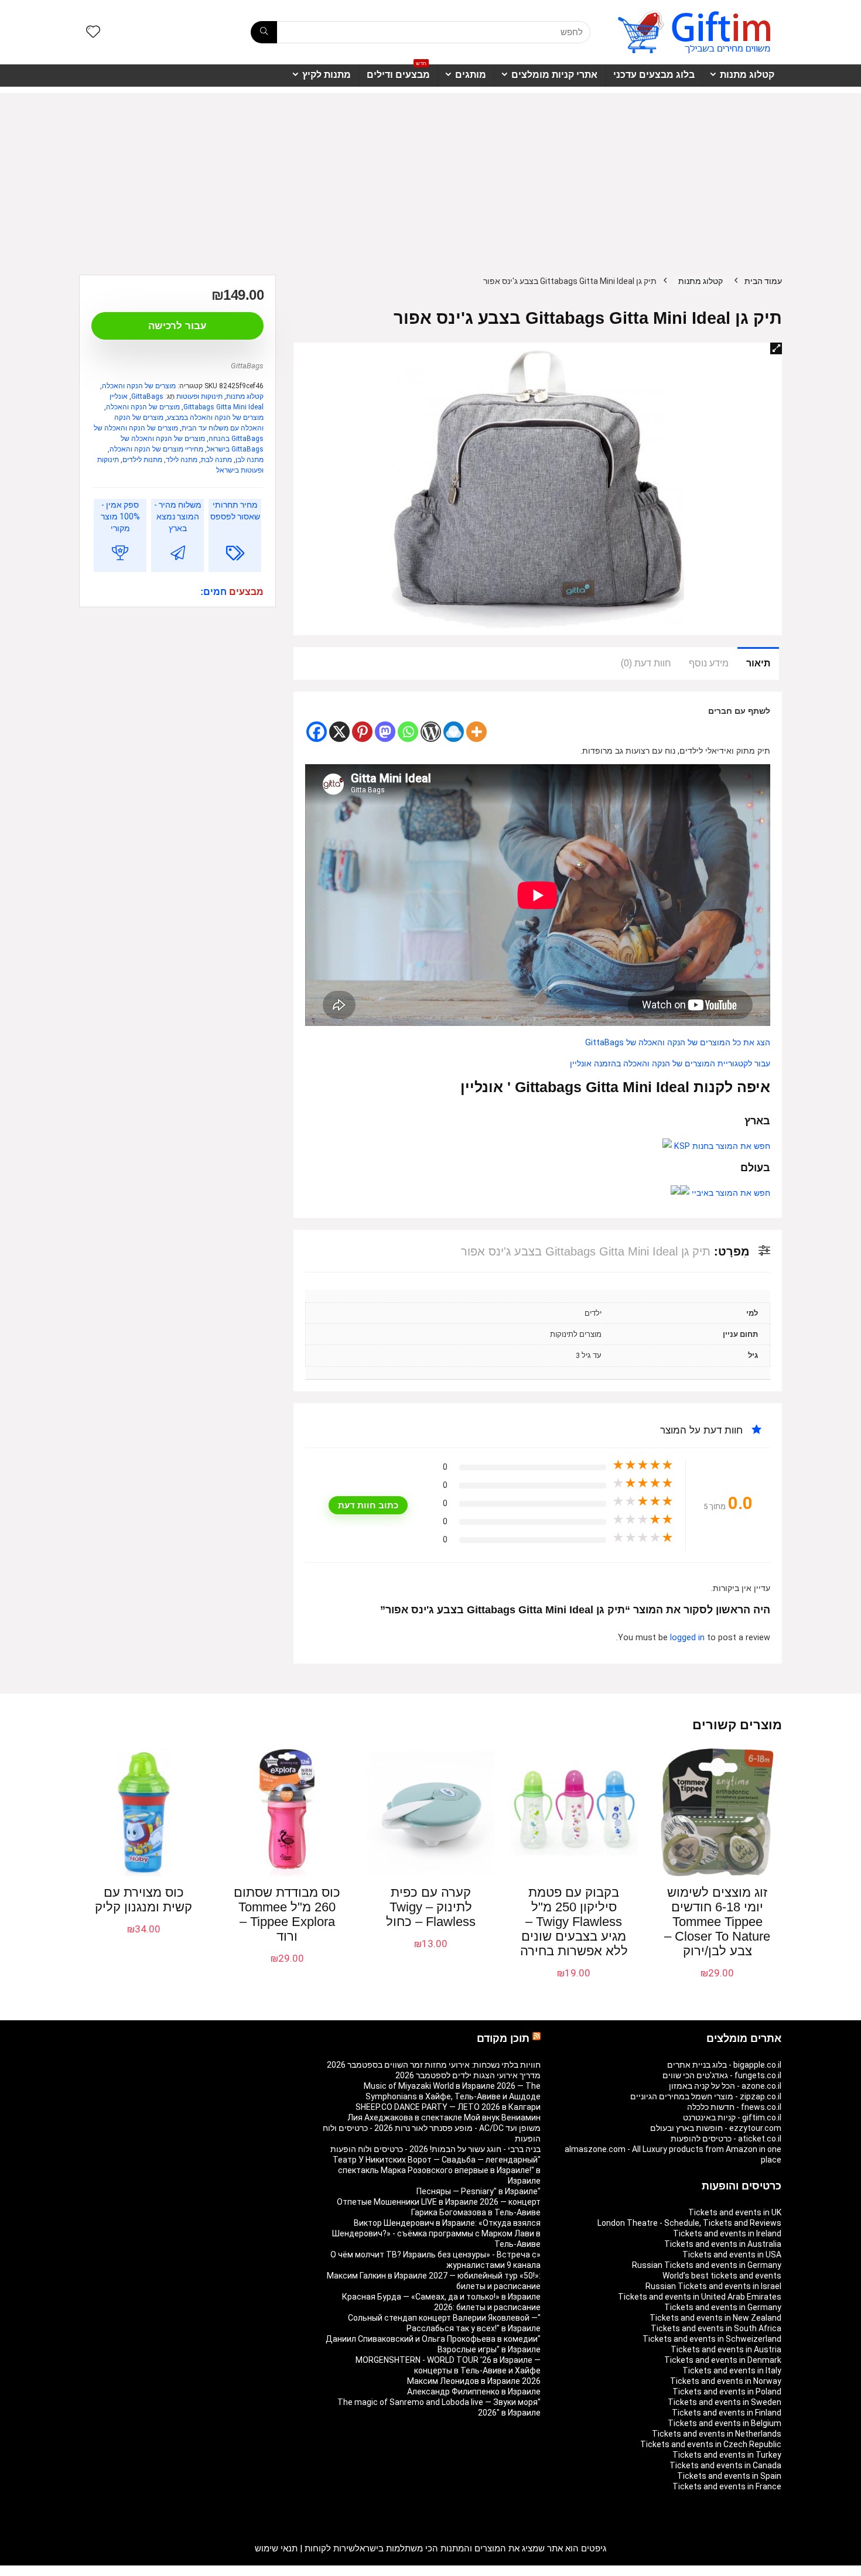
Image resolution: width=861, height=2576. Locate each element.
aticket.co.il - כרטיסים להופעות (726, 2139)
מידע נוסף (709, 663)
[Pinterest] (362, 732)
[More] (476, 732)
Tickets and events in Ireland (727, 2233)
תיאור (758, 663)
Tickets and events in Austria (726, 2349)
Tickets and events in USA (732, 2255)
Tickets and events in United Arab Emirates (700, 2297)
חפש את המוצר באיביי (730, 1193)
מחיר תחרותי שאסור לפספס (235, 511)
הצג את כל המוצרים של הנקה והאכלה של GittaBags (678, 1043)
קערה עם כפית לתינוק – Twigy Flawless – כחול (431, 1907)
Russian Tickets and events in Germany (707, 2265)
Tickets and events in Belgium (725, 2423)
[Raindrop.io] (454, 732)
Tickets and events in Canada (725, 2465)
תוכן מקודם (503, 2038)
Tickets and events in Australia (723, 2244)
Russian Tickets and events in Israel (713, 2286)
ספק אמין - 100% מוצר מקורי (120, 516)
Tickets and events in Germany (723, 2307)
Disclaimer (146, 2571)
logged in (689, 1638)
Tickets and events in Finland (727, 2413)
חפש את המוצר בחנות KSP (721, 1146)
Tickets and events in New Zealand (715, 2318)
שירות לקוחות (330, 2548)
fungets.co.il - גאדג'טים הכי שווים (722, 2075)
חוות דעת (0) (646, 663)
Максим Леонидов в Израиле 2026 (474, 2381)
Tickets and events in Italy (732, 2370)
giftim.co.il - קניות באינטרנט (732, 2117)
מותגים (471, 75)
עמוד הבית (763, 281)
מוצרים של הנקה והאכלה (139, 386)
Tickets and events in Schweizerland (712, 2339)
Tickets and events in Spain (729, 2476)
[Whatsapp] (408, 732)
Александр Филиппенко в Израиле (474, 2392)
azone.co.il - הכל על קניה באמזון (725, 2086)
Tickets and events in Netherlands (717, 2434)
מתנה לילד (182, 460)
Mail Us (110, 2571)
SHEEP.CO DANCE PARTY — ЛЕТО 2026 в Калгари (448, 2107)
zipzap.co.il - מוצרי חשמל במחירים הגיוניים (706, 2096)
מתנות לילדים (142, 460)
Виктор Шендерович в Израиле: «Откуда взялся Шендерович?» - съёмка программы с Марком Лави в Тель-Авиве (436, 2233)
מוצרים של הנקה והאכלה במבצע (215, 418)
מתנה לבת (216, 460)
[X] (339, 732)
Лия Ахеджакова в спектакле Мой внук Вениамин (444, 2117)
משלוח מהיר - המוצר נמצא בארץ (178, 516)
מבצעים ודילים (398, 72)
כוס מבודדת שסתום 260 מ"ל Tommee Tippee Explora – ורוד (287, 1914)
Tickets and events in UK (735, 2212)
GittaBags (247, 366)
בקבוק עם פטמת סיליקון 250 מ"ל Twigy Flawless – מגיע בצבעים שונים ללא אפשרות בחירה (574, 1922)
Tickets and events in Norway (726, 2381)
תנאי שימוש (276, 2548)
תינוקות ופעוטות (199, 396)
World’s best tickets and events (722, 2276)
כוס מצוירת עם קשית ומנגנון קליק (143, 1900)
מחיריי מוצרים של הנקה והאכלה (156, 449)
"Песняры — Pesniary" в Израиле (479, 2191)
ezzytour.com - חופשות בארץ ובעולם (716, 2128)
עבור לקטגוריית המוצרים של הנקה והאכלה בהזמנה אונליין (670, 1064)
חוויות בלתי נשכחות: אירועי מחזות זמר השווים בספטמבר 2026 (434, 2065)
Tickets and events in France (727, 2486)
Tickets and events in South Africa (716, 2328)
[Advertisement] (430, 175)
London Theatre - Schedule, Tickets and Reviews (689, 2223)
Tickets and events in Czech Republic (711, 2444)
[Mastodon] (385, 732)
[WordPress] (431, 732)
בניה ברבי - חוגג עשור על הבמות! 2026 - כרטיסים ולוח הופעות (435, 2149)
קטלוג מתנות (747, 75)
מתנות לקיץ (327, 75)
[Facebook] (317, 732)
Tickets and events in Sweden (725, 2402)
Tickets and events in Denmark (723, 2360)
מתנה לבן (250, 460)
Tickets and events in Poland (727, 2392)
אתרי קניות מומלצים (554, 75)
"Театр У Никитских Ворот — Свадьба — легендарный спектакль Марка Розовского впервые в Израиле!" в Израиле (437, 2170)
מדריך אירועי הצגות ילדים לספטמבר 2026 (468, 2075)
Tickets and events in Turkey (727, 2455)
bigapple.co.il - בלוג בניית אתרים (724, 2065)
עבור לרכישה (177, 326)
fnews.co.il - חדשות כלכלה (734, 2107)
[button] (776, 348)
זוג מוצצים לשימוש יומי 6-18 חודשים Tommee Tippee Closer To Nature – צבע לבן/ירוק (717, 1922)
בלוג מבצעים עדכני (654, 75)
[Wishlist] (93, 33)
